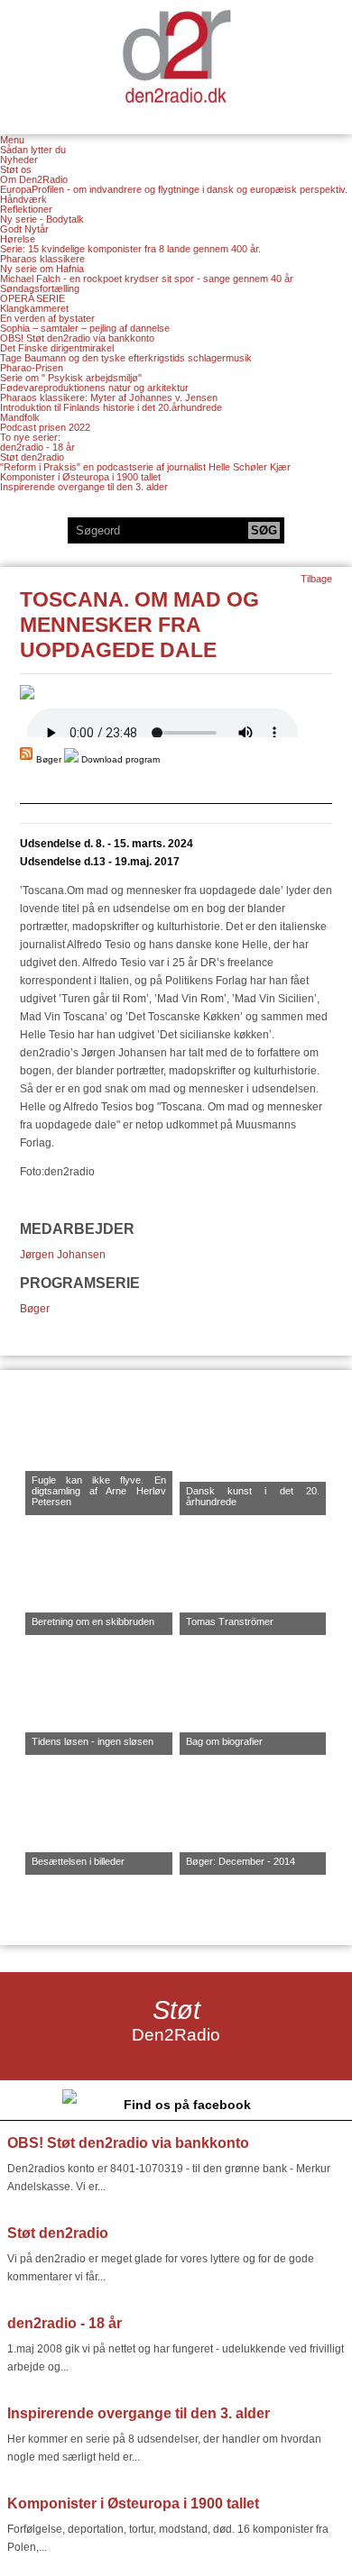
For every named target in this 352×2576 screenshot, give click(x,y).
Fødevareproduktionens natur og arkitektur (94, 388)
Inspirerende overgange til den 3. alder (84, 487)
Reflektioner (26, 209)
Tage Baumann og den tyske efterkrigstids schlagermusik (126, 358)
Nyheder (19, 160)
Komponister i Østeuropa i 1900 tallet (80, 477)
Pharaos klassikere (42, 259)
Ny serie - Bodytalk (42, 219)
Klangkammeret (34, 308)
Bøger (35, 1309)
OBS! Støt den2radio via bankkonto (77, 338)
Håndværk (23, 199)
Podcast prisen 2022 (45, 427)
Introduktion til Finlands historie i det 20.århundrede (111, 407)
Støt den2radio (32, 457)
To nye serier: (30, 437)
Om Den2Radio (34, 179)
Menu (12, 140)
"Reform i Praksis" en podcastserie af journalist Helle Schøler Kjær (145, 467)
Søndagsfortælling (40, 288)
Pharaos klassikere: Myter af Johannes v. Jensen (109, 397)
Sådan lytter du (33, 150)
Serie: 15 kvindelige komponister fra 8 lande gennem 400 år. (130, 249)
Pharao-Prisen (32, 368)
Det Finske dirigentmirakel (57, 348)
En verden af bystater (47, 318)
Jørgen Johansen (63, 1255)
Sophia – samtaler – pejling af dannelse (85, 328)
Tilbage (316, 579)
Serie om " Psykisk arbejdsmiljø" (71, 378)
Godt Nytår (24, 229)
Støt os (16, 169)
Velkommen (176, 56)
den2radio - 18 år (37, 447)
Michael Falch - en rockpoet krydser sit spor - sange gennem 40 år (147, 279)
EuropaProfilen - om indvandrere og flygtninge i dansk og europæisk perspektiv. (174, 189)
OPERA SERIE (32, 298)
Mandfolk (20, 417)
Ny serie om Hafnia (42, 269)
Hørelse (18, 239)
